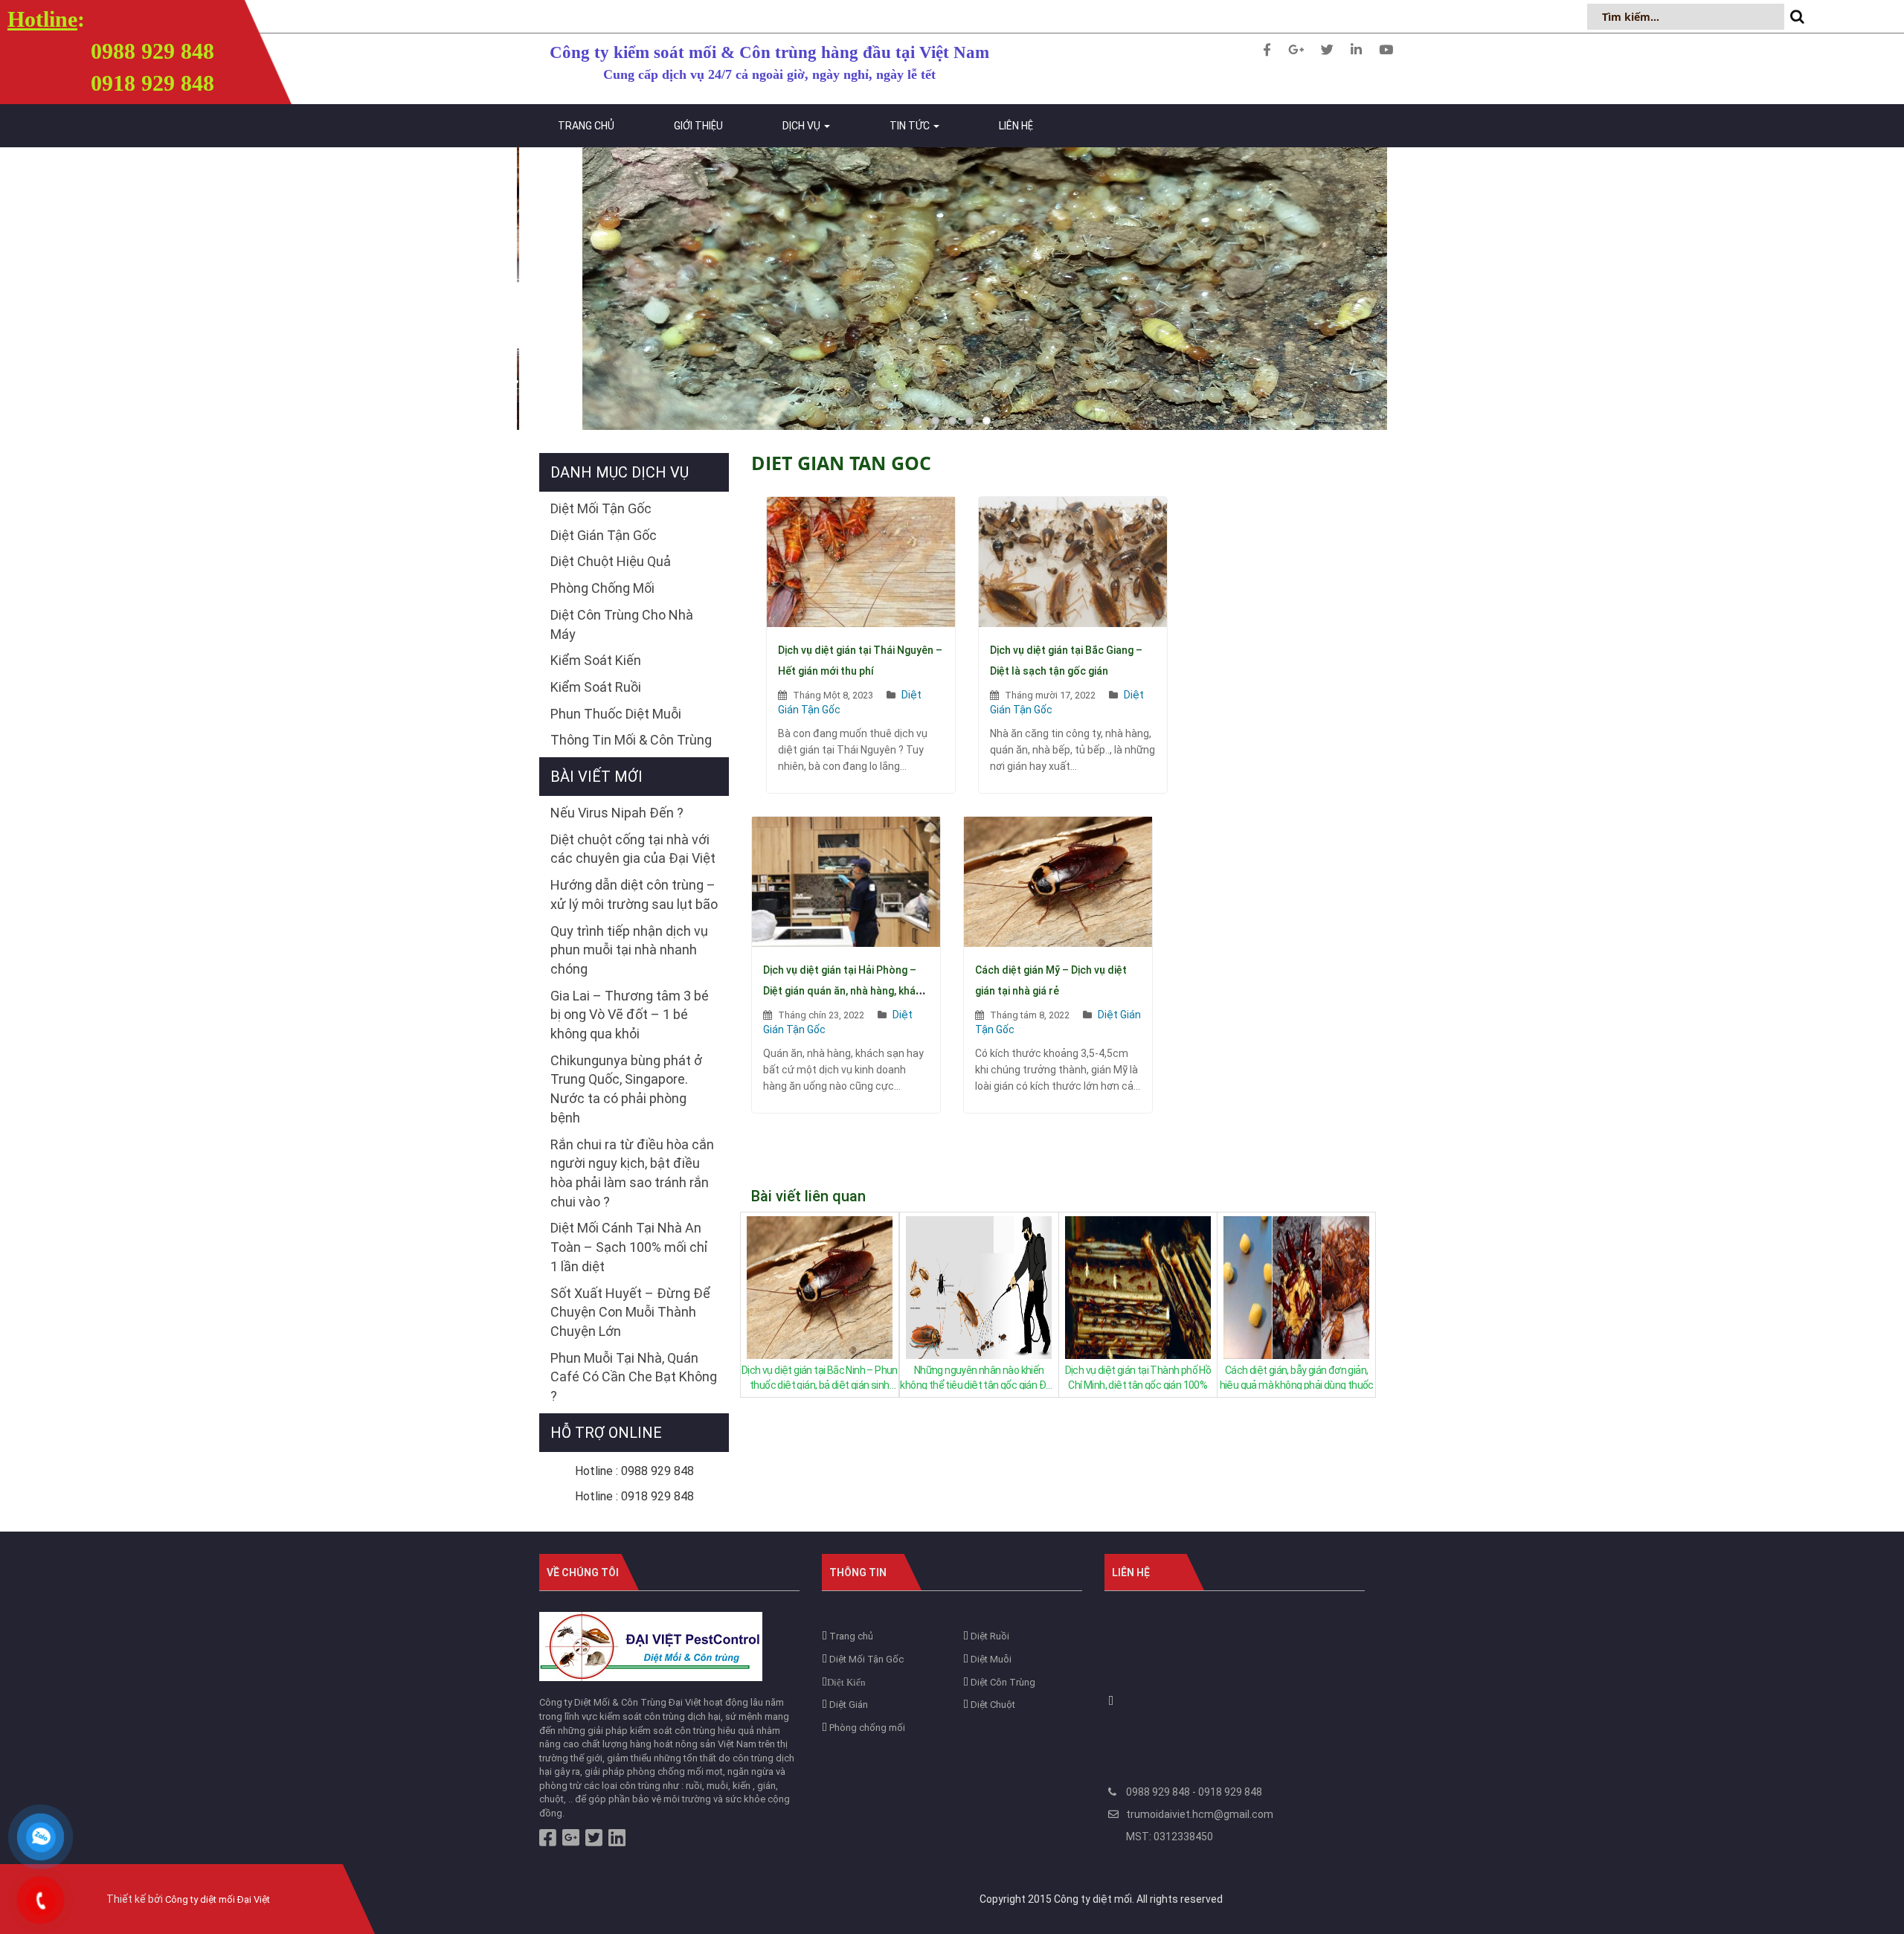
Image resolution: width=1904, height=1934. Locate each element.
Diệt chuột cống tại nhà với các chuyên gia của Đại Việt (633, 849)
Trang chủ (586, 126)
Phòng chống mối (866, 1728)
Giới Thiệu (698, 126)
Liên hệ (1016, 126)
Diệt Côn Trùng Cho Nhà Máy (622, 624)
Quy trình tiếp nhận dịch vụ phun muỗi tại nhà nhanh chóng (629, 950)
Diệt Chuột (992, 1705)
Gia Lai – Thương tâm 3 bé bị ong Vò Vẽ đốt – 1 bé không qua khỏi (630, 1015)
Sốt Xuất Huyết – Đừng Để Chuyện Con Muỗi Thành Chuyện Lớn (630, 1312)
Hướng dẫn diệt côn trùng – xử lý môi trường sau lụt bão (634, 894)
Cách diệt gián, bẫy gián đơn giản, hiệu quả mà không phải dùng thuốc (1297, 1377)
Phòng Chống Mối (602, 588)
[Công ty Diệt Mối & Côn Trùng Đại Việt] (651, 1646)
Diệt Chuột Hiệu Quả (611, 561)
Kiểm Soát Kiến (596, 660)
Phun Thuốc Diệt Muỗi (616, 714)
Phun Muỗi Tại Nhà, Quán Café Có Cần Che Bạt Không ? (634, 1377)
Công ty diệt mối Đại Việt (218, 1899)
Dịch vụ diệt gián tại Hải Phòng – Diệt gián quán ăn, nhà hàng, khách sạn (845, 991)
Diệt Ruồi (989, 1636)
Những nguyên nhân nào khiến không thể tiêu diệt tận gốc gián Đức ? (978, 1377)
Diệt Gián (848, 1705)
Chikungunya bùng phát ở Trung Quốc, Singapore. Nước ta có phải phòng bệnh (626, 1089)
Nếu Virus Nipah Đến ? (617, 813)
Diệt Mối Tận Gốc (601, 508)
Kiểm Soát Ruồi (596, 687)
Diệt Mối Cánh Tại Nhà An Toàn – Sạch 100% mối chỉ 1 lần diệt (629, 1247)
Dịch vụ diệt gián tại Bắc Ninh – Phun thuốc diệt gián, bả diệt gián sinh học (820, 1377)
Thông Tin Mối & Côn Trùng (631, 740)
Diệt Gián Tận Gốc (604, 535)
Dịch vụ (803, 126)
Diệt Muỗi (990, 1659)
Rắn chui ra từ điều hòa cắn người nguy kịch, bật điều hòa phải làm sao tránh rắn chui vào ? (632, 1173)
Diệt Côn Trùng (1002, 1682)
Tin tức (911, 126)
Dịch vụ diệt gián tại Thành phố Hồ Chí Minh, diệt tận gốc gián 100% (1138, 1377)
